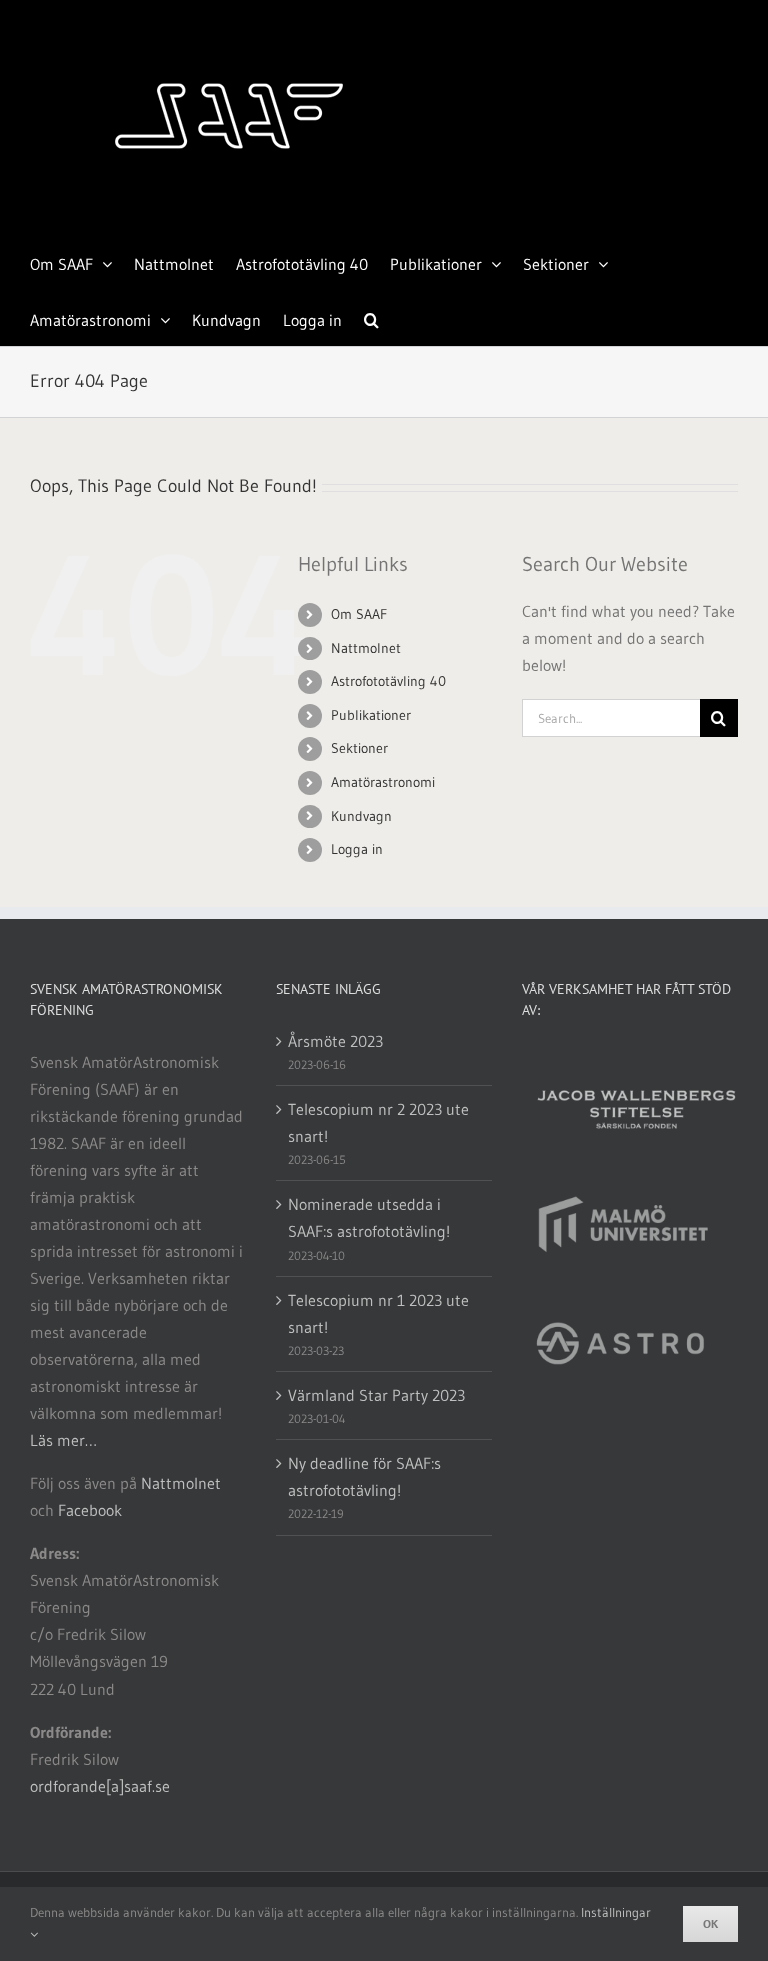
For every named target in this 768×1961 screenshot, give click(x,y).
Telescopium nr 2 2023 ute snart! (378, 1122)
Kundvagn (361, 816)
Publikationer (371, 715)
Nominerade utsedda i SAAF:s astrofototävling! (369, 1217)
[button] (371, 318)
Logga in (357, 849)
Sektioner (359, 748)
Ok (710, 1923)
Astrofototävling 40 (388, 681)
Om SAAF (359, 614)
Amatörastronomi (383, 782)
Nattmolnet (366, 648)
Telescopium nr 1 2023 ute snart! (378, 1313)
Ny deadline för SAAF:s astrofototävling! (364, 1476)
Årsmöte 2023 (335, 1041)
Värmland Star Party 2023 (376, 1395)
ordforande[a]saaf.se (100, 1786)
